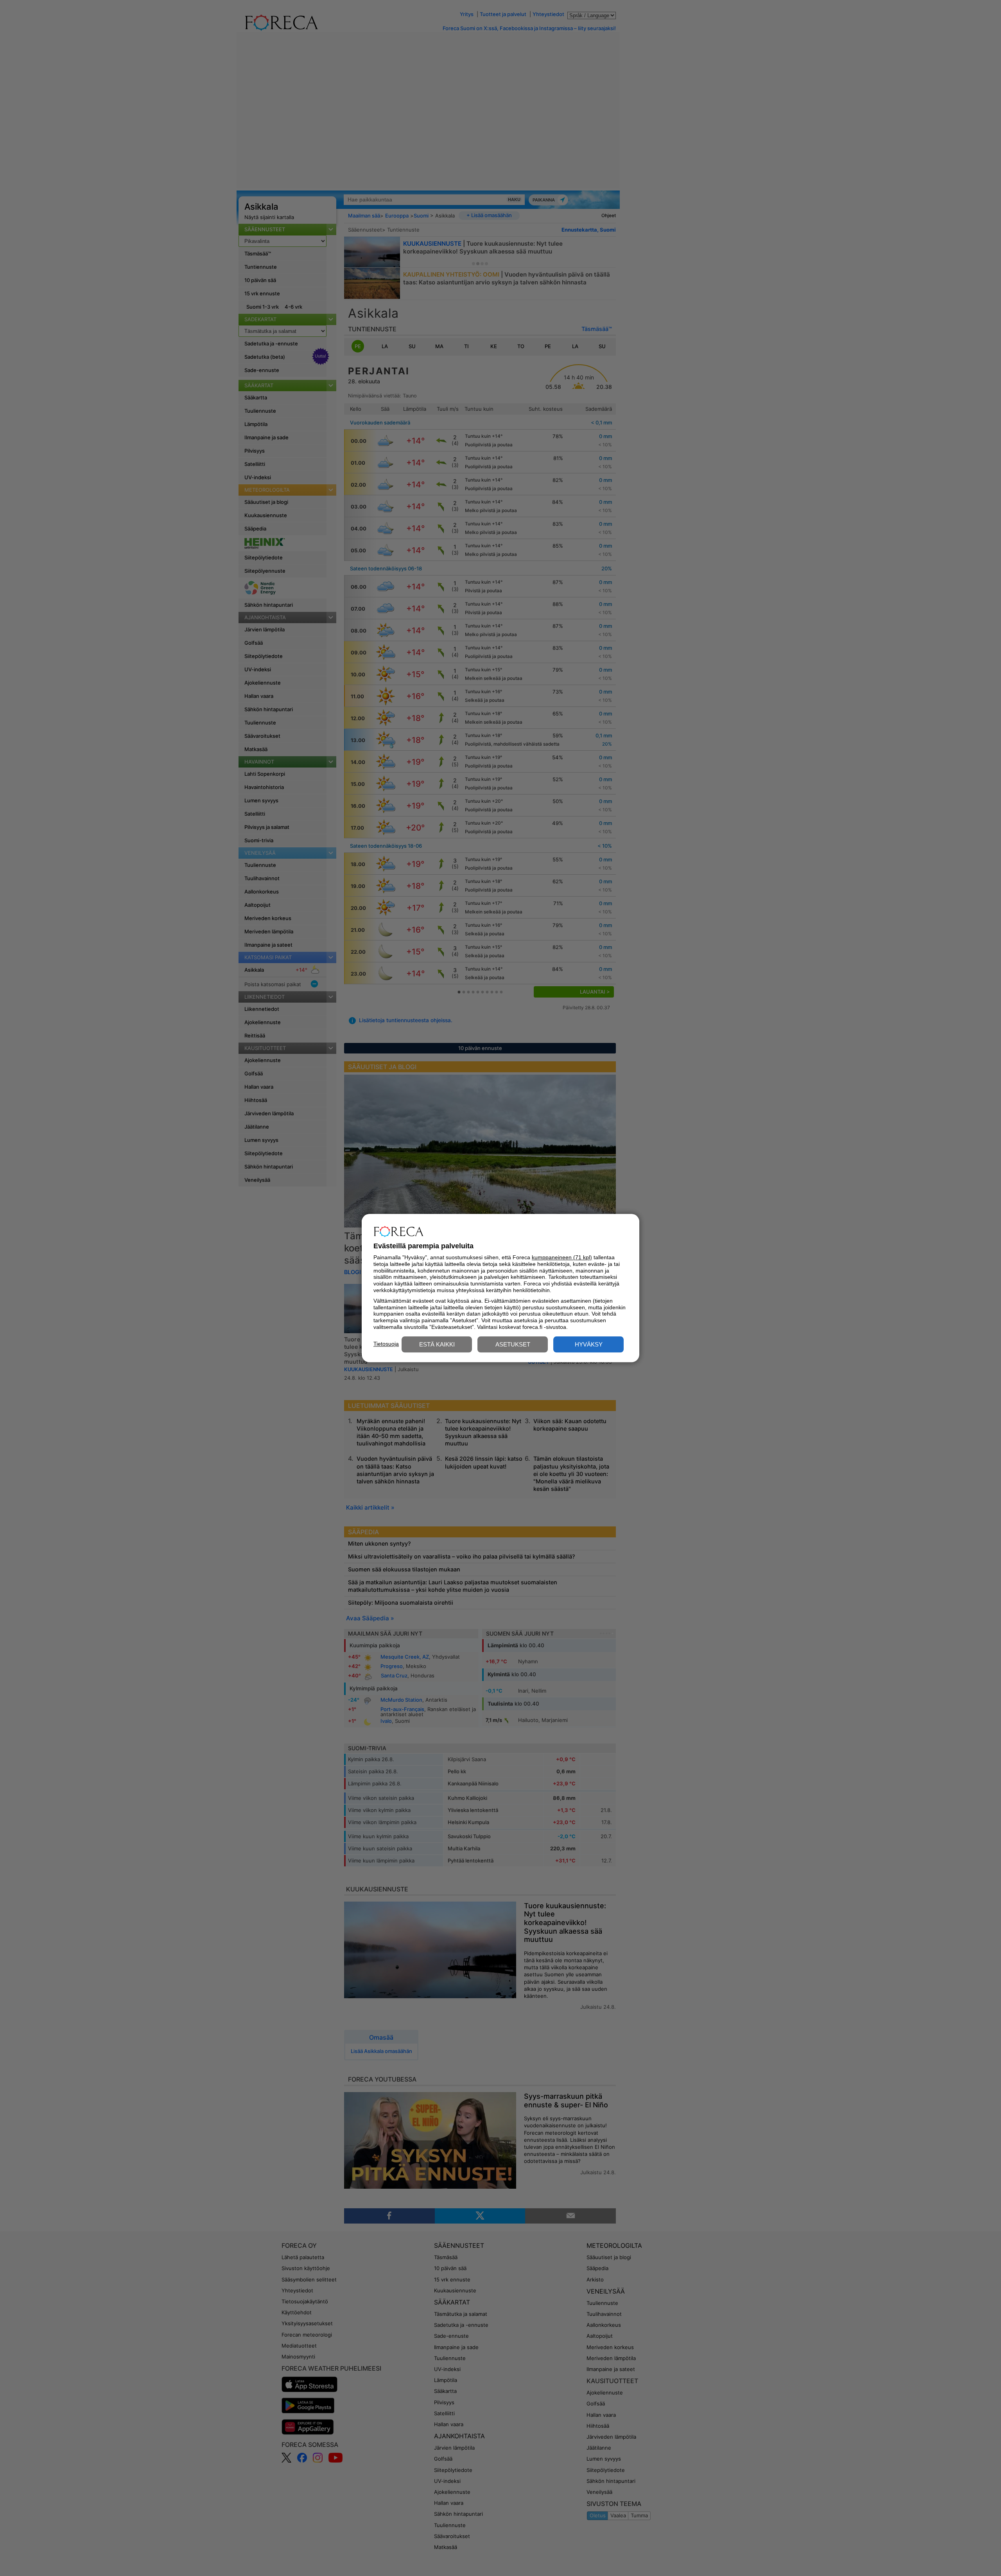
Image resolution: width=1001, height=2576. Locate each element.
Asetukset (513, 1344)
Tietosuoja (386, 1344)
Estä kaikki (437, 1344)
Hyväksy (589, 1344)
